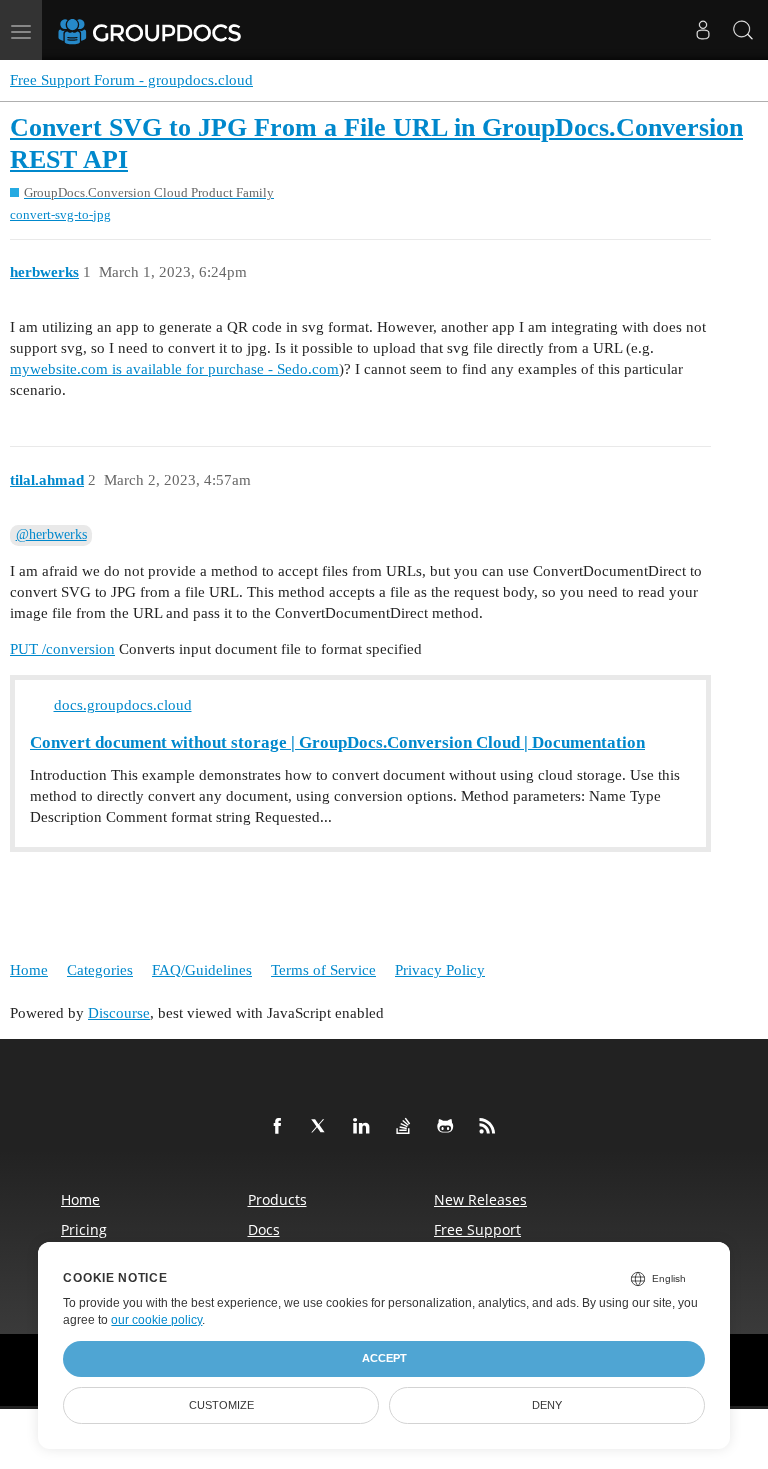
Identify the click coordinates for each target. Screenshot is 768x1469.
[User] (703, 30)
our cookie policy (156, 1320)
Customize (221, 1405)
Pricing (84, 1229)
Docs (264, 1229)
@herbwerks (51, 534)
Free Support (477, 1229)
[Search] (743, 30)
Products (277, 1199)
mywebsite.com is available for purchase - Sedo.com (174, 369)
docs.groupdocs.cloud (123, 705)
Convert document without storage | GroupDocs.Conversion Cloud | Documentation (337, 742)
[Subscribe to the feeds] (491, 1127)
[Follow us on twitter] (323, 1127)
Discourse (119, 1013)
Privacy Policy (440, 970)
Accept (384, 1358)
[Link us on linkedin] (365, 1127)
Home (29, 970)
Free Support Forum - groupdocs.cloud (131, 80)
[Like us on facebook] (281, 1127)
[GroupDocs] (177, 30)
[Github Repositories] (449, 1127)
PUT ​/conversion (62, 649)
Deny (547, 1405)
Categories (100, 970)
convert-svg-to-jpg (60, 214)
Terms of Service (323, 970)
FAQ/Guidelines (202, 970)
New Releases (480, 1199)
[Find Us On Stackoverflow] (407, 1127)
